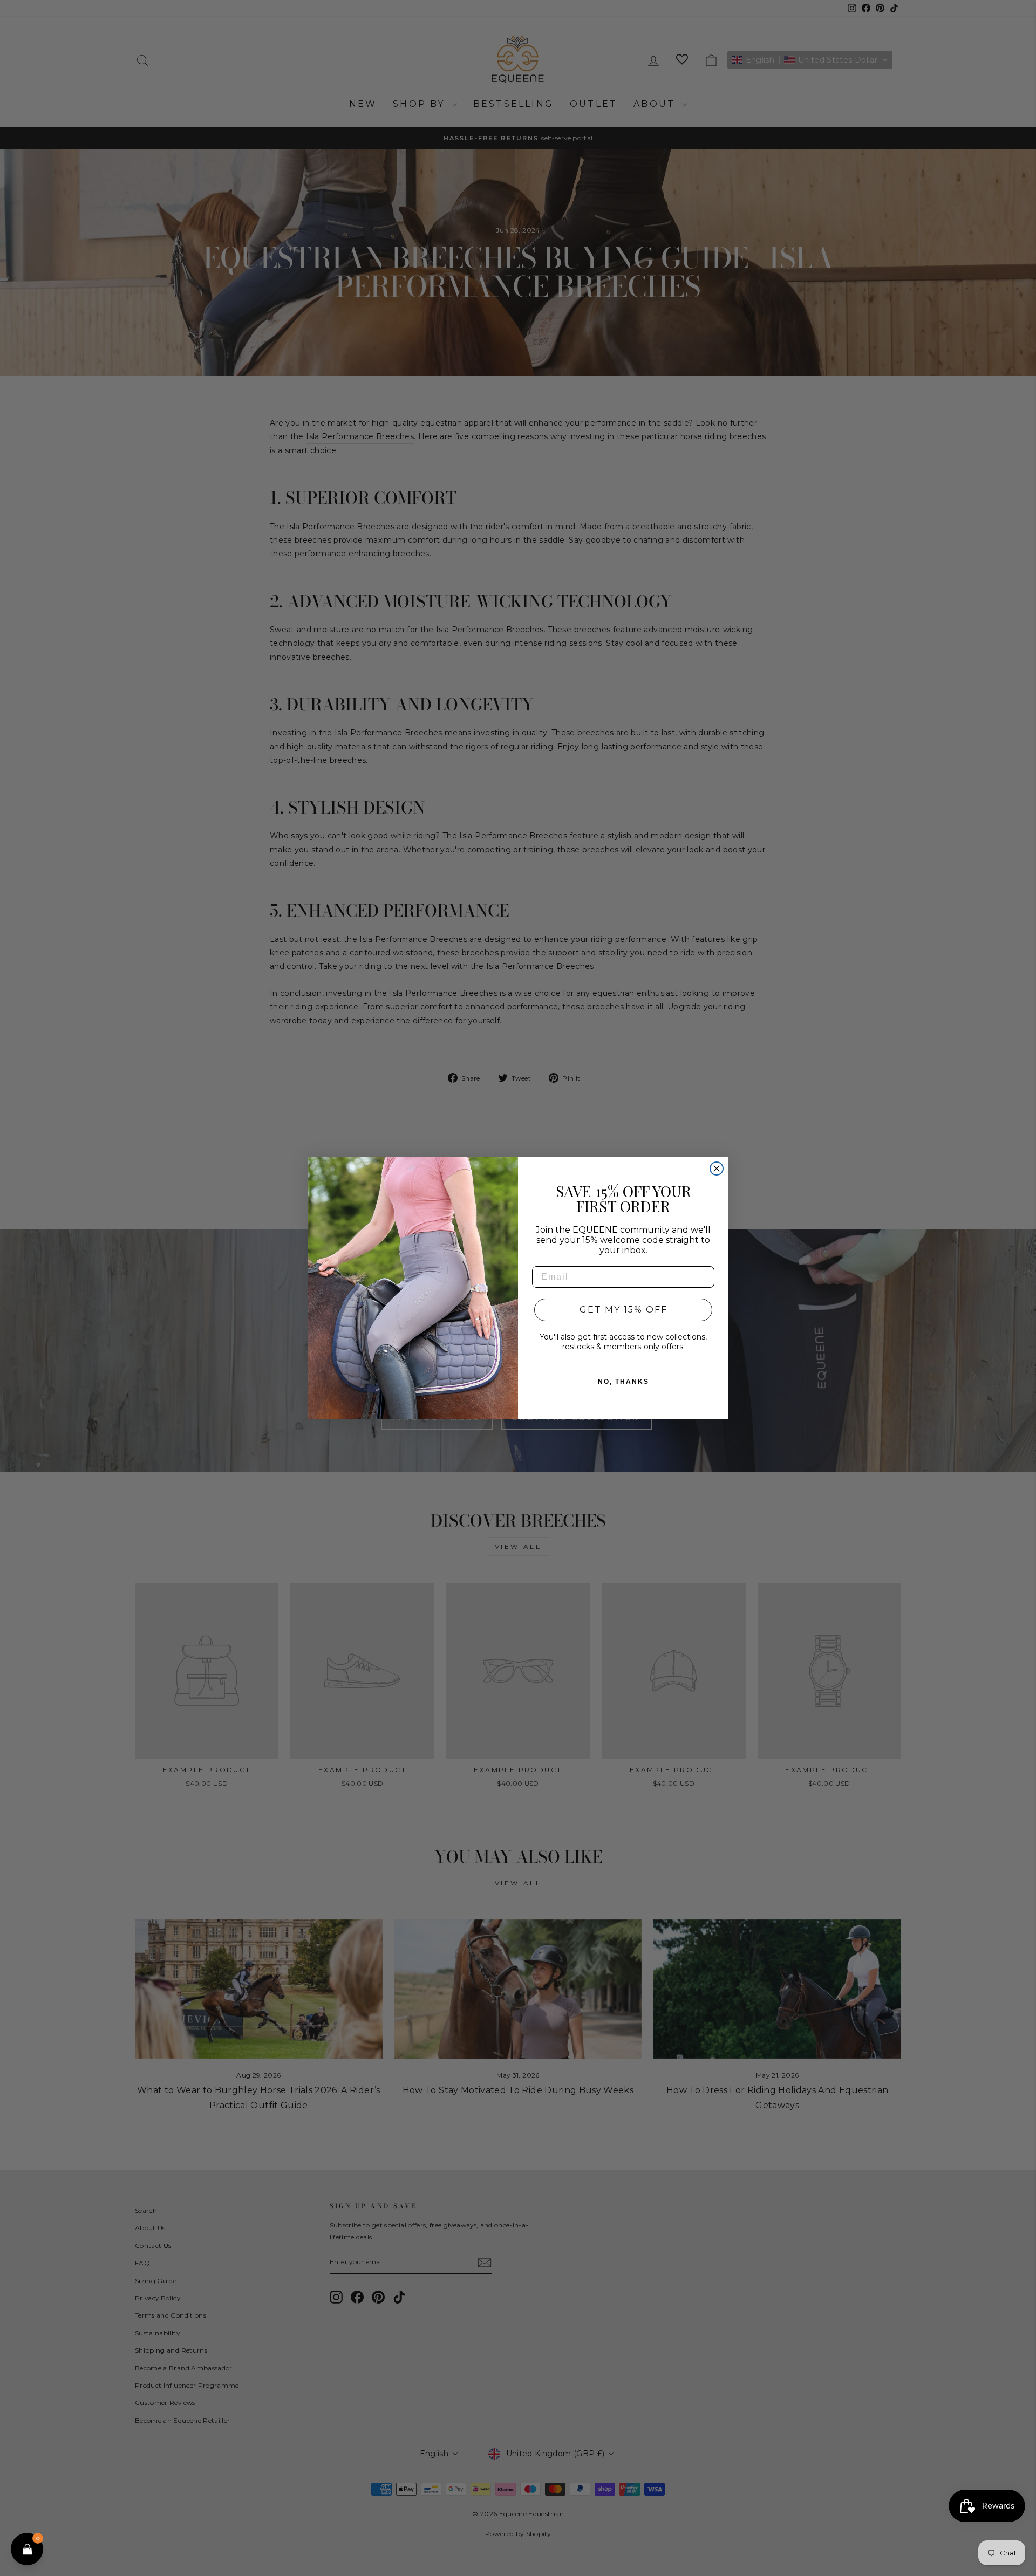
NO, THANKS (623, 1382)
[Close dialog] (717, 1169)
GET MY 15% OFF (623, 1310)
